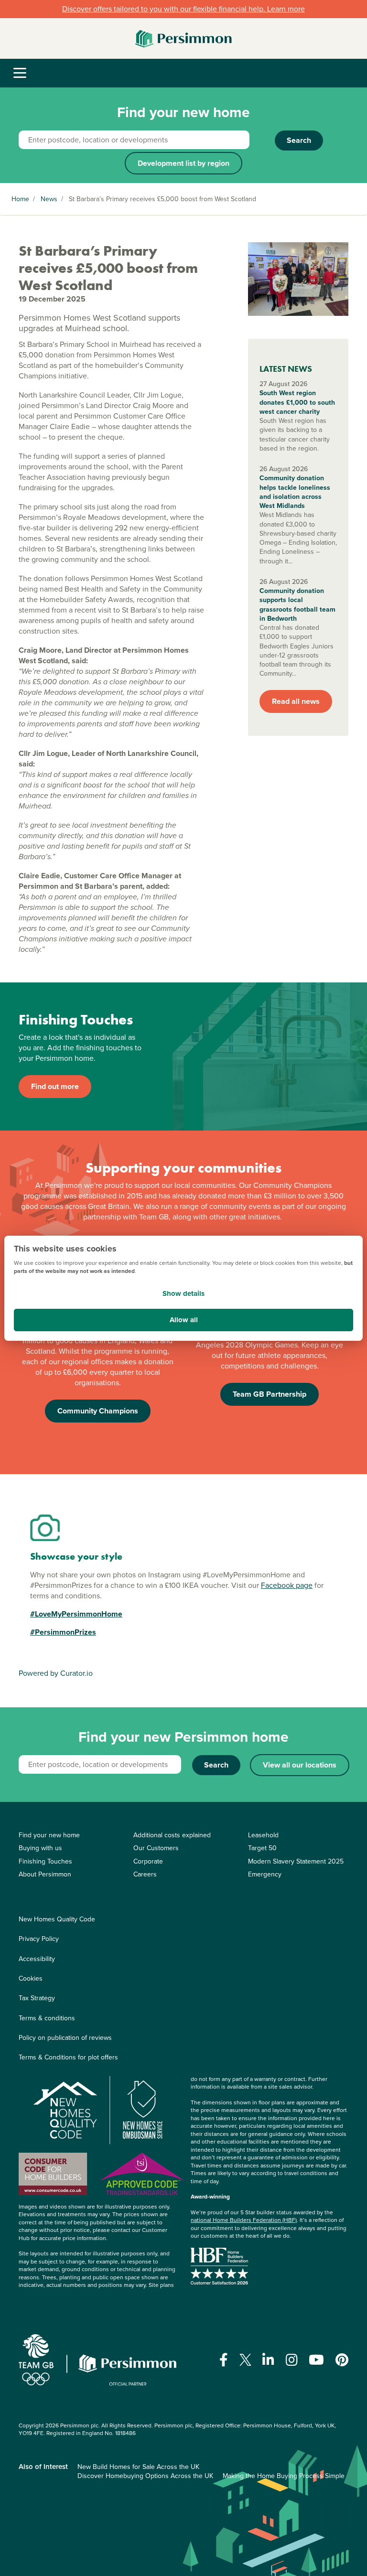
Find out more (55, 1086)
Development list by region (183, 163)
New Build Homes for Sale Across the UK (138, 2467)
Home (20, 199)
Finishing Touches (45, 1861)
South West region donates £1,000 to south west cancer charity (297, 402)
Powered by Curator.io (56, 1673)
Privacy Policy (39, 1939)
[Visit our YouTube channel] (316, 2360)
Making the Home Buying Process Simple (284, 2476)
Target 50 (262, 1848)
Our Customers (156, 1848)
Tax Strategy (37, 1998)
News (49, 199)
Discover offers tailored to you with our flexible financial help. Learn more (183, 9)
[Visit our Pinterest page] (342, 2360)
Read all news (296, 701)
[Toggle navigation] (20, 73)
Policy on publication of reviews (65, 2038)
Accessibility (37, 1959)
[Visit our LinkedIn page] (268, 2360)
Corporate (148, 1861)
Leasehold (263, 1835)
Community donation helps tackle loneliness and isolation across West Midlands (295, 492)
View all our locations (300, 1765)
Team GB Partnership (270, 1394)
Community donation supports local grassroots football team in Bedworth (297, 605)
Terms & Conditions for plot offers (68, 2057)
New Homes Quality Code (57, 1919)
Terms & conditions (47, 2018)
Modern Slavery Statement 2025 (296, 1861)
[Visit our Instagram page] (292, 2360)
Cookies (31, 1978)
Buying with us (40, 1848)
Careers (145, 1874)
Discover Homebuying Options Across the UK (145, 2476)
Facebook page (287, 1585)
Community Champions (98, 1411)
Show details (183, 1293)
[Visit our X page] (245, 2360)
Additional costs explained (172, 1835)
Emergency (265, 1874)
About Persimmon (45, 1874)
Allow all (184, 1320)
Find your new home (49, 1835)
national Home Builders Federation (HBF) (244, 2220)
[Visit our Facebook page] (224, 2360)
